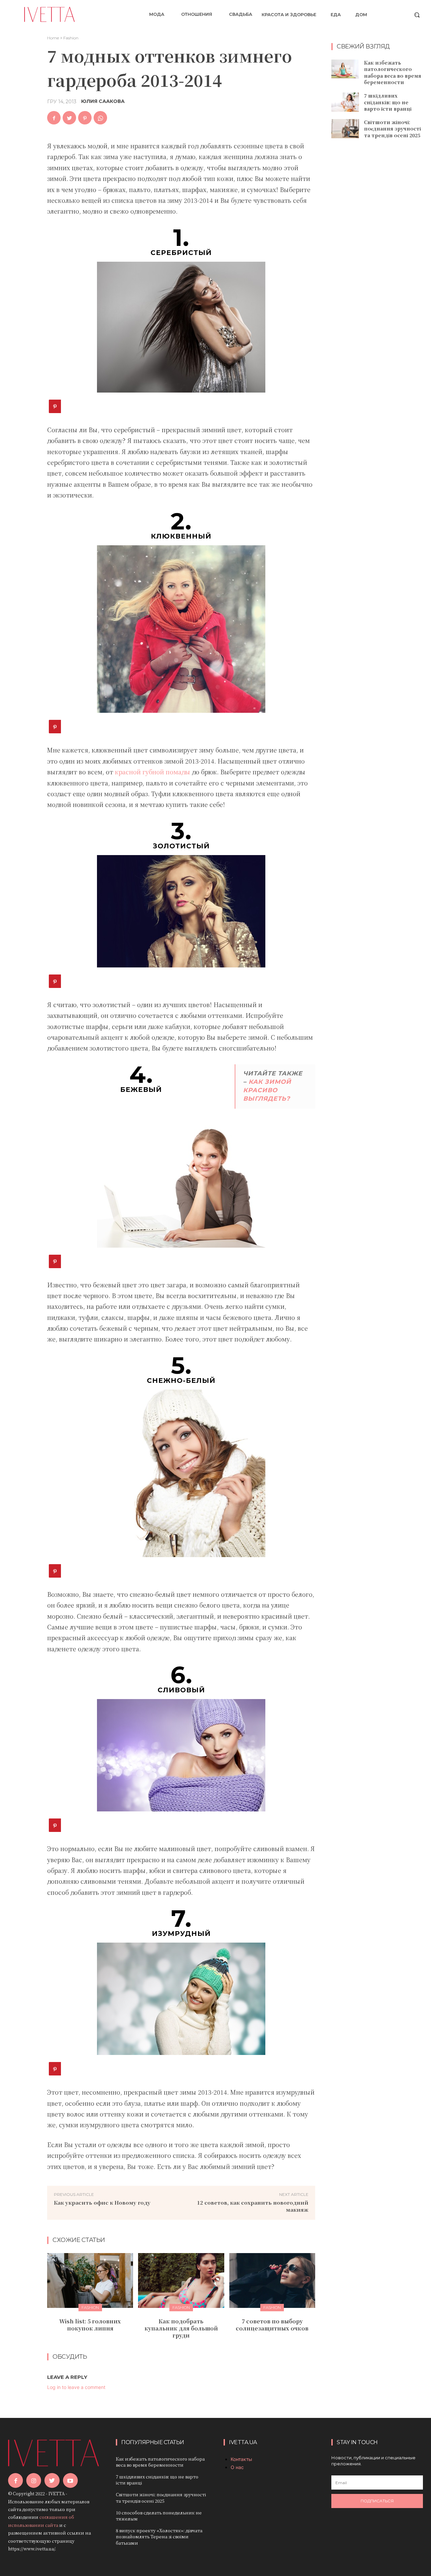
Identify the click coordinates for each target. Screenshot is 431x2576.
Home (53, 38)
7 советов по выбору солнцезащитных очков (272, 2325)
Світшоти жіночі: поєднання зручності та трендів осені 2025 (392, 129)
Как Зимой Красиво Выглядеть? (267, 1090)
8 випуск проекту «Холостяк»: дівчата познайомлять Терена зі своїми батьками (159, 2536)
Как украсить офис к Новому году (102, 2202)
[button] (417, 15)
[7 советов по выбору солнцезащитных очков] (272, 2280)
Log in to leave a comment (76, 2387)
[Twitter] (69, 118)
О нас (237, 2467)
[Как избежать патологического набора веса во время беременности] (345, 69)
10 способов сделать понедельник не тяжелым (159, 2516)
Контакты (241, 2459)
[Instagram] (34, 2480)
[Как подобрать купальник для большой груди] (181, 2280)
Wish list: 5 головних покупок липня (90, 2325)
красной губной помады (153, 772)
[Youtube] (70, 2480)
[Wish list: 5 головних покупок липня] (90, 2280)
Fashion (71, 38)
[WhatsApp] (100, 118)
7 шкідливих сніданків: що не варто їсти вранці (388, 102)
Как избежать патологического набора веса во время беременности (393, 72)
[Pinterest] (85, 118)
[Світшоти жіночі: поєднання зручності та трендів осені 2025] (345, 129)
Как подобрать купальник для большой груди (181, 2328)
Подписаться (377, 2501)
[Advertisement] (381, 253)
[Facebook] (54, 118)
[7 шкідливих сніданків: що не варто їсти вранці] (345, 102)
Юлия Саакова (103, 101)
